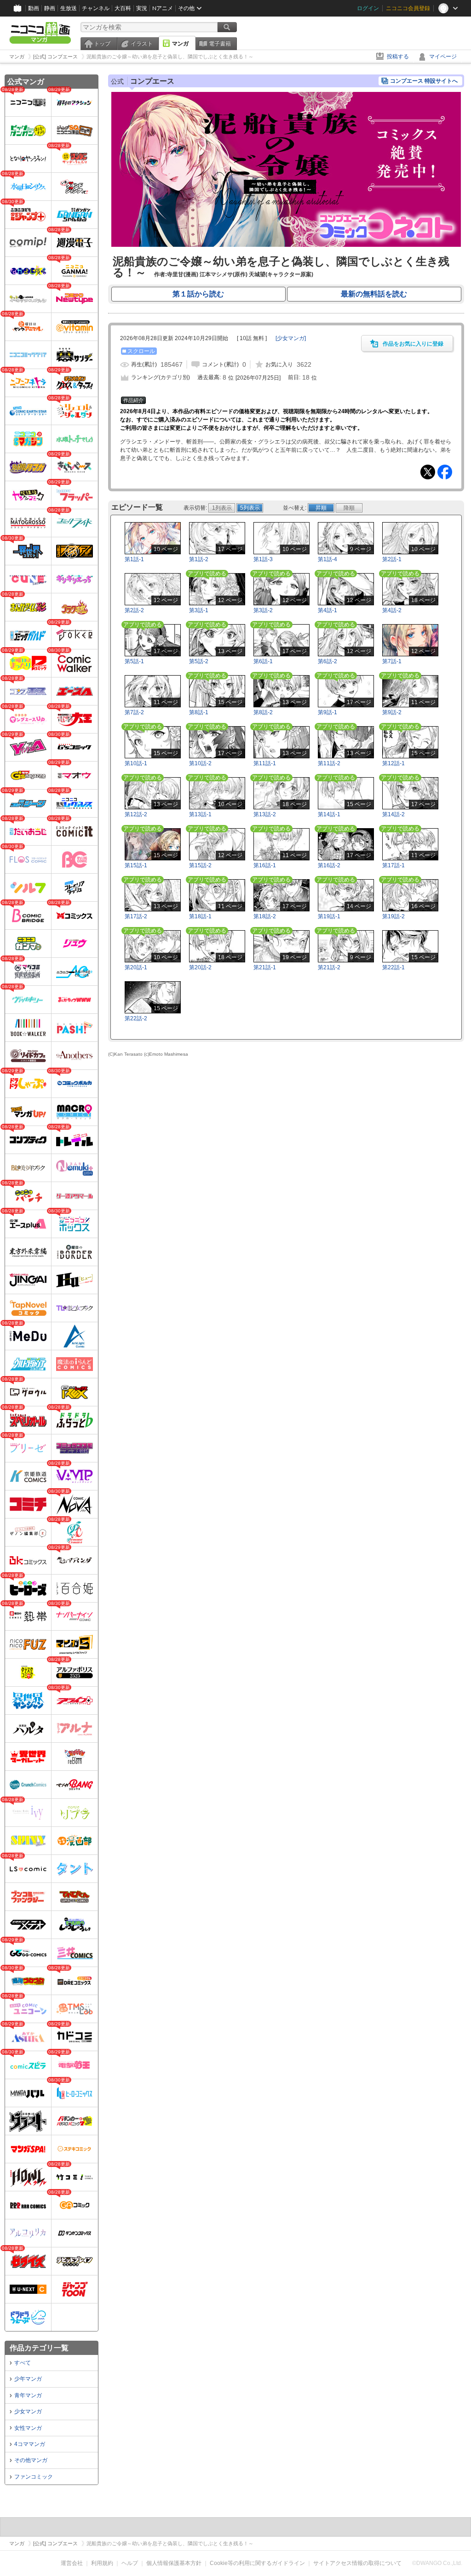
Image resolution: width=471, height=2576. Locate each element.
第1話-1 (134, 559)
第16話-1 (265, 865)
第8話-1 (199, 712)
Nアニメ (163, 8)
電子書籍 (220, 44)
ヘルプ (130, 2563)
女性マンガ (28, 2428)
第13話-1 (200, 814)
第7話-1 (392, 661)
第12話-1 (393, 763)
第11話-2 (329, 763)
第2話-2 (134, 610)
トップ (102, 44)
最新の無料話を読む (374, 294)
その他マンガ (31, 2460)
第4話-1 (327, 610)
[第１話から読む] (286, 245)
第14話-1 (329, 814)
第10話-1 (136, 763)
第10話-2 (200, 763)
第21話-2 (329, 967)
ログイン (368, 8)
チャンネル (96, 8)
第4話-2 (392, 610)
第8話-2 (263, 712)
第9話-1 (327, 712)
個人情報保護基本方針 (174, 2563)
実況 (142, 8)
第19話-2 (393, 916)
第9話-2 (392, 712)
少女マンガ (28, 2411)
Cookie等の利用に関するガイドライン (257, 2563)
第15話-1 (136, 865)
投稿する (398, 57)
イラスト (142, 44)
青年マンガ (28, 2395)
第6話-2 (327, 661)
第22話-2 (136, 1018)
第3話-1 (199, 610)
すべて (23, 2363)
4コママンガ (30, 2444)
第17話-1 (393, 865)
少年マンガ (28, 2379)
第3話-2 (263, 610)
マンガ (180, 44)
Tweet (428, 472)
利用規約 (102, 2563)
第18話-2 (265, 916)
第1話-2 (199, 559)
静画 (50, 8)
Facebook (445, 472)
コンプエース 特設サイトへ (424, 81)
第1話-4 (327, 559)
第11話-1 (265, 763)
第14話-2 (393, 814)
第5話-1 (134, 661)
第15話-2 (200, 865)
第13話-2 (265, 814)
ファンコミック (34, 2477)
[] (291, 338)
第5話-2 (199, 661)
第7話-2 (134, 712)
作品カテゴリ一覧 (39, 2348)
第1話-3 (263, 559)
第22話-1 (393, 967)
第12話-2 (136, 814)
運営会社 (72, 2563)
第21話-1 (265, 967)
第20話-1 (136, 967)
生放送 (69, 8)
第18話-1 (200, 916)
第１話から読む (198, 294)
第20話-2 (200, 967)
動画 (34, 8)
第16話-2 (329, 865)
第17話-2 (136, 916)
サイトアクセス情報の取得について (357, 2563)
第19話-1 (329, 916)
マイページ (443, 57)
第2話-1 (392, 559)
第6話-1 (263, 661)
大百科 (123, 8)
